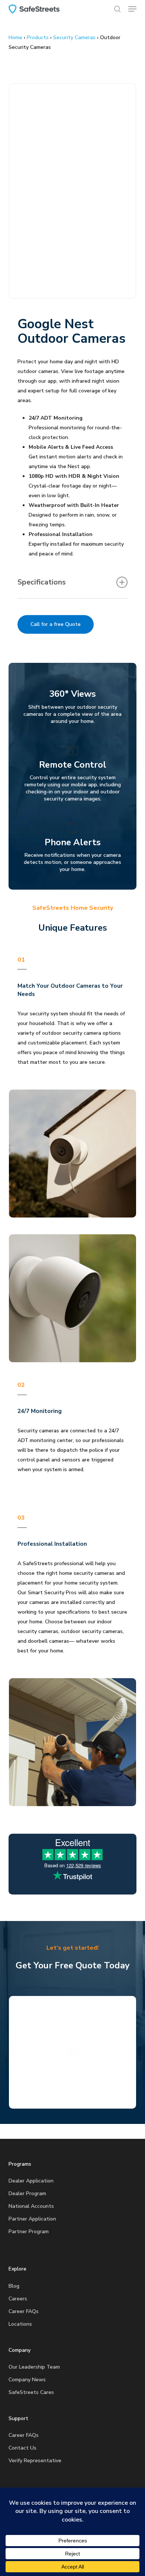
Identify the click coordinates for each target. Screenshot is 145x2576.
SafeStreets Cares (31, 2392)
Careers (18, 2299)
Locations (20, 2324)
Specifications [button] (42, 582)
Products (38, 37)
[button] (132, 9)
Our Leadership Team (34, 2367)
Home (15, 37)
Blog (14, 2286)
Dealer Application (31, 2181)
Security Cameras (74, 37)
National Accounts (31, 2206)
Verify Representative (35, 2461)
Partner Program (29, 2232)
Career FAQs (24, 2311)
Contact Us (22, 2448)
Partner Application (32, 2219)
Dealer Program (27, 2193)
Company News (27, 2380)
